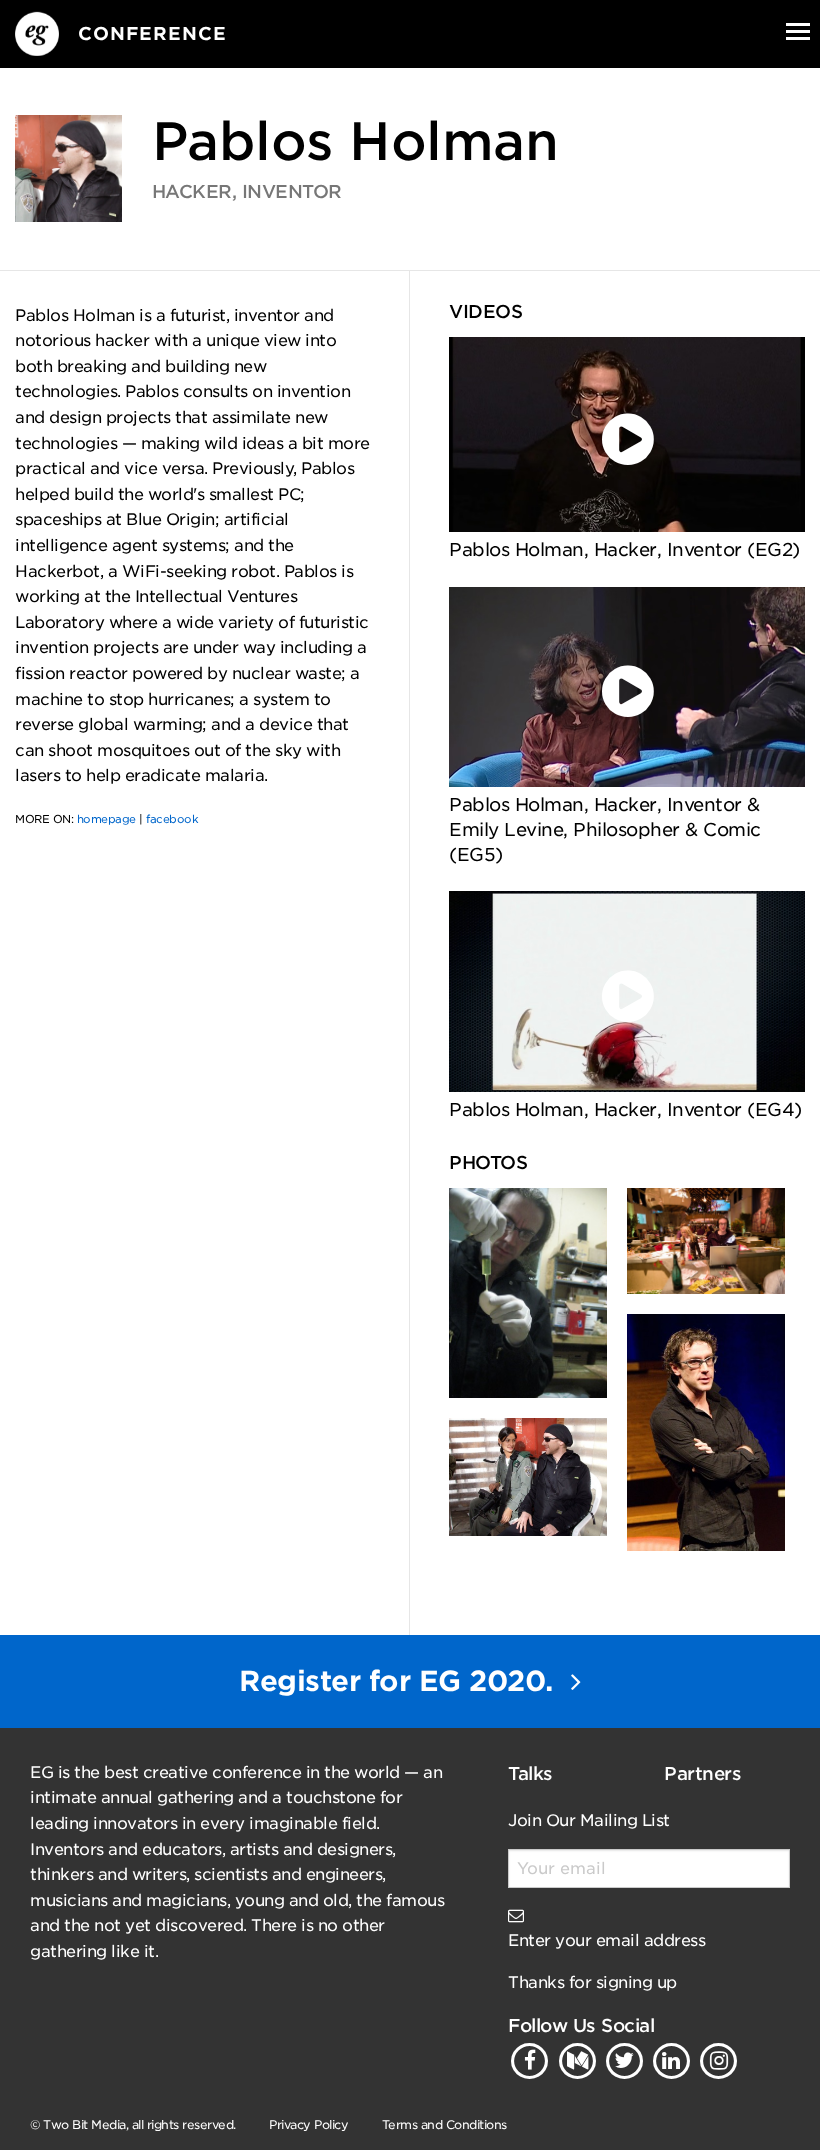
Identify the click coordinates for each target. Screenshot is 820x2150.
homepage (106, 819)
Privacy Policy (308, 2124)
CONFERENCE (152, 33)
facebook (172, 819)
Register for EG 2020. (400, 1681)
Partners (702, 1773)
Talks (530, 1773)
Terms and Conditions (444, 2124)
